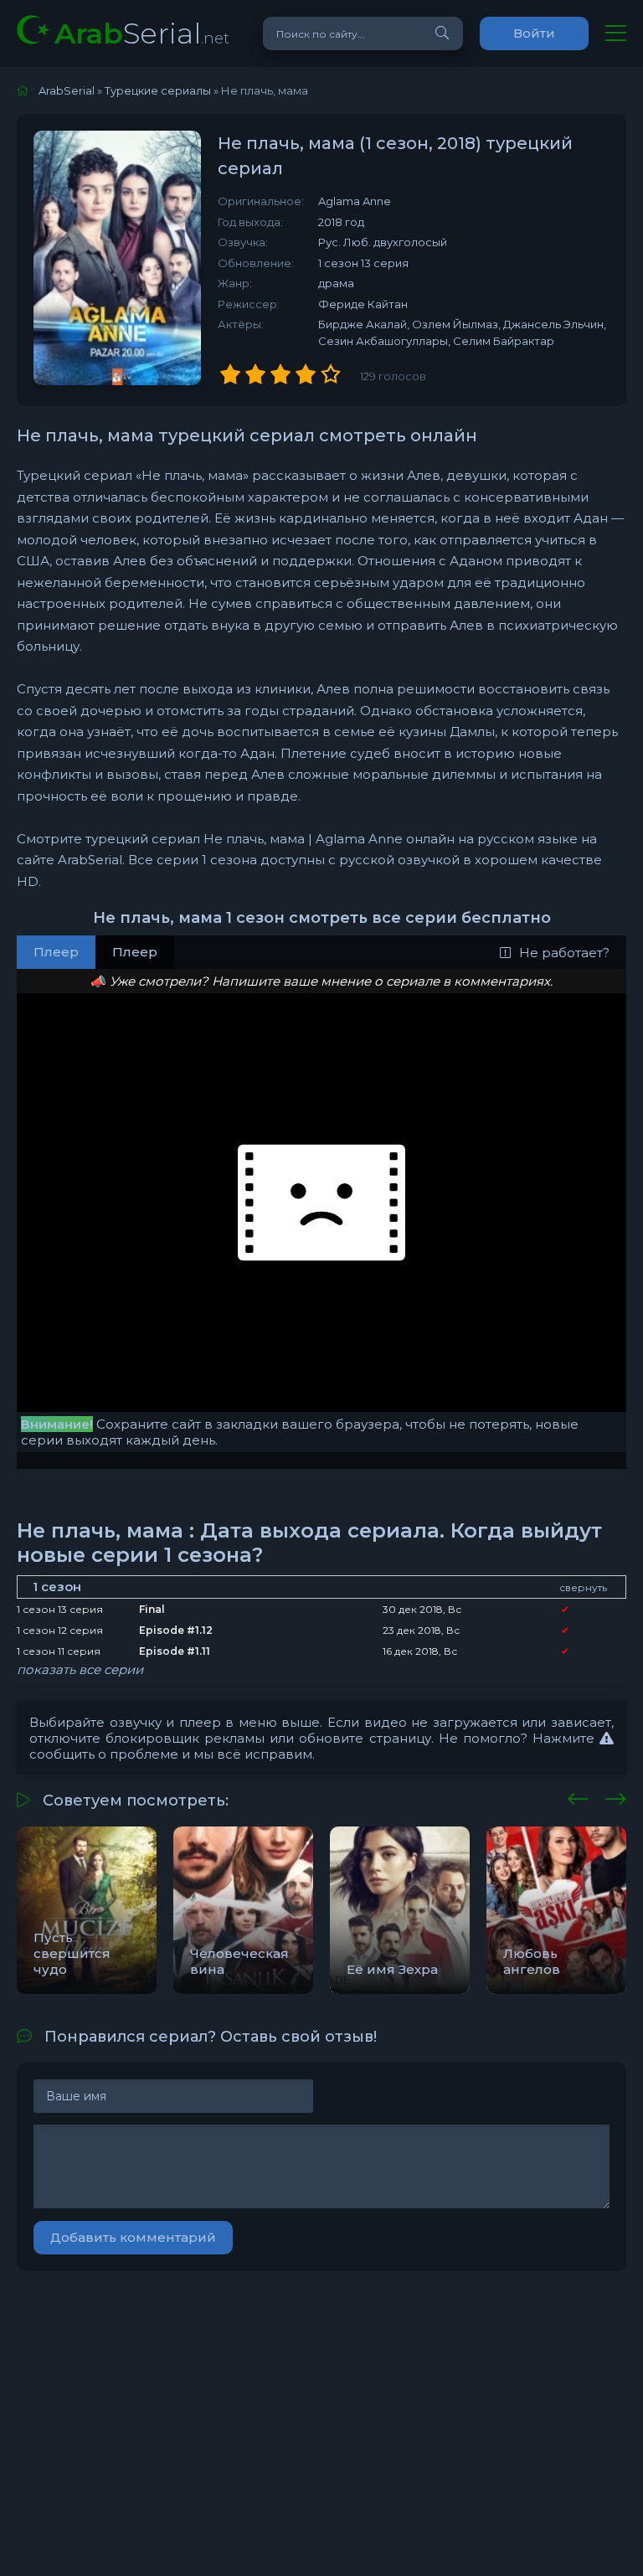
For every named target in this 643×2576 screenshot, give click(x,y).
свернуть (583, 1587)
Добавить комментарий (133, 2237)
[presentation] (578, 1796)
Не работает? (564, 953)
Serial (142, 33)
